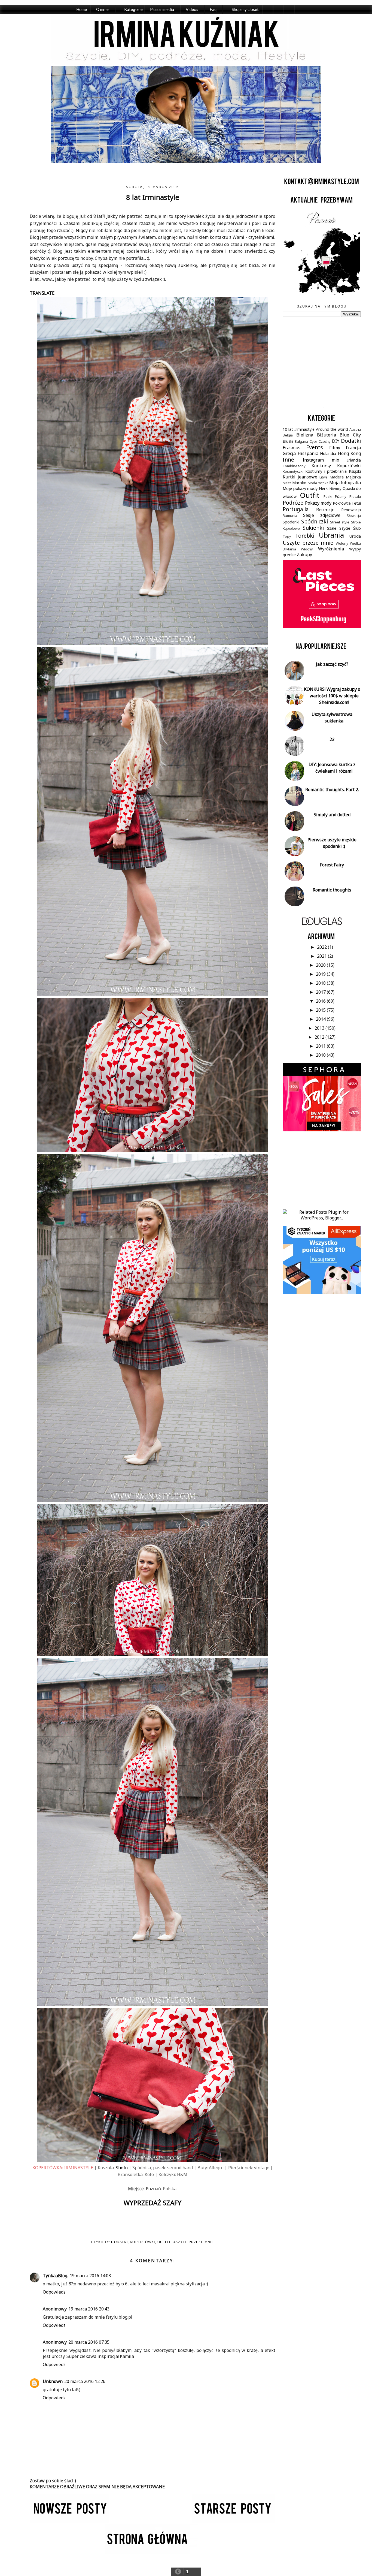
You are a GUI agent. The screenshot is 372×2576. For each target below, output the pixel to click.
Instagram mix (321, 460)
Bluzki (288, 441)
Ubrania (331, 535)
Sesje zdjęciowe (322, 515)
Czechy (325, 441)
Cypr (313, 441)
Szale (332, 528)
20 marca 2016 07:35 (89, 2342)
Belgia (288, 435)
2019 (321, 974)
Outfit (164, 2242)
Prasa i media (162, 9)
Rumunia (290, 516)
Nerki (324, 488)
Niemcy (336, 489)
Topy (287, 536)
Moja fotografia (345, 483)
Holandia (328, 454)
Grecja (289, 453)
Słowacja (354, 516)
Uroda (355, 536)
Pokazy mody (318, 503)
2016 (321, 1001)
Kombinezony (294, 466)
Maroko (299, 483)
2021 (322, 956)
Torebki (305, 536)
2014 (321, 1019)
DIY (336, 441)
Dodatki (119, 2242)
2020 (321, 965)
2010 (321, 1055)
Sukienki (313, 528)
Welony (342, 543)
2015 (321, 1010)
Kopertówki (142, 2242)
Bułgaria (301, 441)
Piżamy (341, 496)
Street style (340, 522)
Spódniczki (315, 521)
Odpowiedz (54, 2292)
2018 (321, 983)
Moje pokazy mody (300, 488)
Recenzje (325, 510)
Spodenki (291, 522)
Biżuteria (327, 435)
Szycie (345, 528)
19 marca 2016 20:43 (89, 2309)
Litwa (324, 477)
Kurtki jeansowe (300, 477)
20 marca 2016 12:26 (85, 2381)
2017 (321, 992)
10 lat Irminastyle (299, 429)
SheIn (122, 2168)
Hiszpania (308, 453)
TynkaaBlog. (55, 2276)
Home (82, 9)
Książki (355, 471)
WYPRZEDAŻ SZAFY (153, 2203)
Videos (192, 9)
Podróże (293, 503)
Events (315, 447)
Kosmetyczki (293, 471)
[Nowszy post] (70, 2521)
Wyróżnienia (331, 549)
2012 (320, 1037)
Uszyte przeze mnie (193, 2242)
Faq (213, 9)
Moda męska (318, 483)
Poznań (153, 2189)
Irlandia (354, 460)
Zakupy (304, 555)
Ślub (357, 528)
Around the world (332, 429)
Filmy (335, 448)
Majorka (353, 477)
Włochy (307, 549)
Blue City (350, 435)
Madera (337, 477)
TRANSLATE (42, 293)
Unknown (53, 2381)
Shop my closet (245, 9)
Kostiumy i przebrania (326, 471)
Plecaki (355, 496)
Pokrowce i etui (347, 503)
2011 (321, 1046)
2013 (320, 1028)
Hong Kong (349, 453)
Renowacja (351, 510)
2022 (322, 947)
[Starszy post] (234, 2521)
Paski (328, 496)
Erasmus (292, 448)
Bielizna (305, 435)
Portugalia (296, 509)
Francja (353, 448)
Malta (287, 483)
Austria (355, 429)
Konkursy (321, 466)
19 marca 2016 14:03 (90, 2276)
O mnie (102, 9)
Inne (288, 460)
